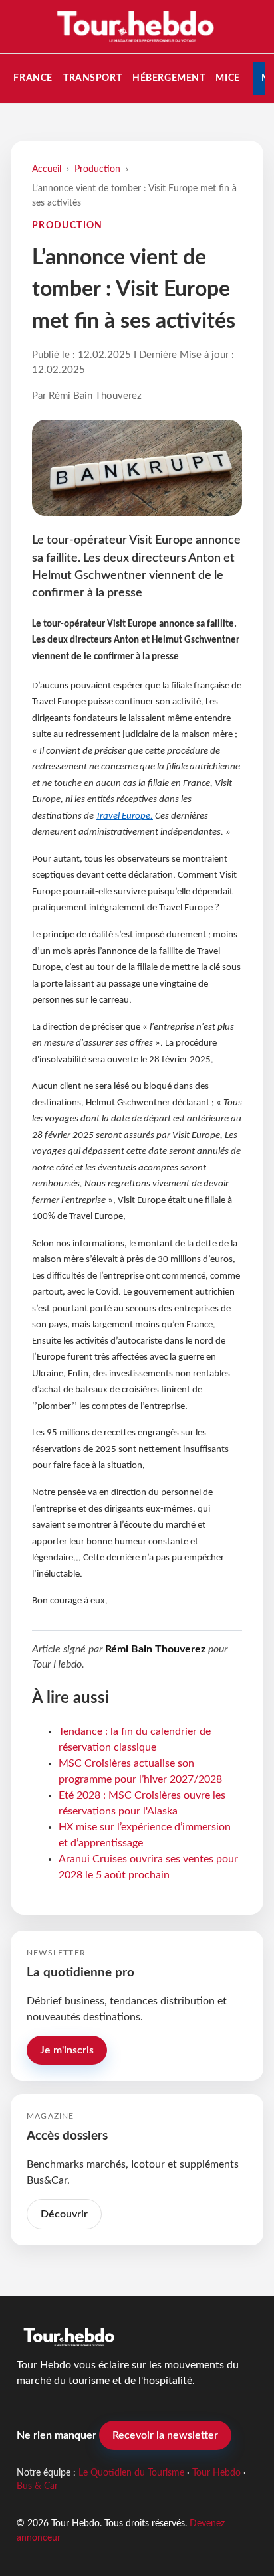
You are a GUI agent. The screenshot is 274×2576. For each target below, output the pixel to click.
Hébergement (169, 78)
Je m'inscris (67, 2050)
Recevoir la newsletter (165, 2435)
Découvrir (64, 2214)
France (33, 78)
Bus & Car (37, 2486)
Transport (92, 78)
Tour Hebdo (216, 2473)
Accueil (47, 169)
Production (97, 169)
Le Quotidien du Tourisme (131, 2473)
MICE (227, 78)
